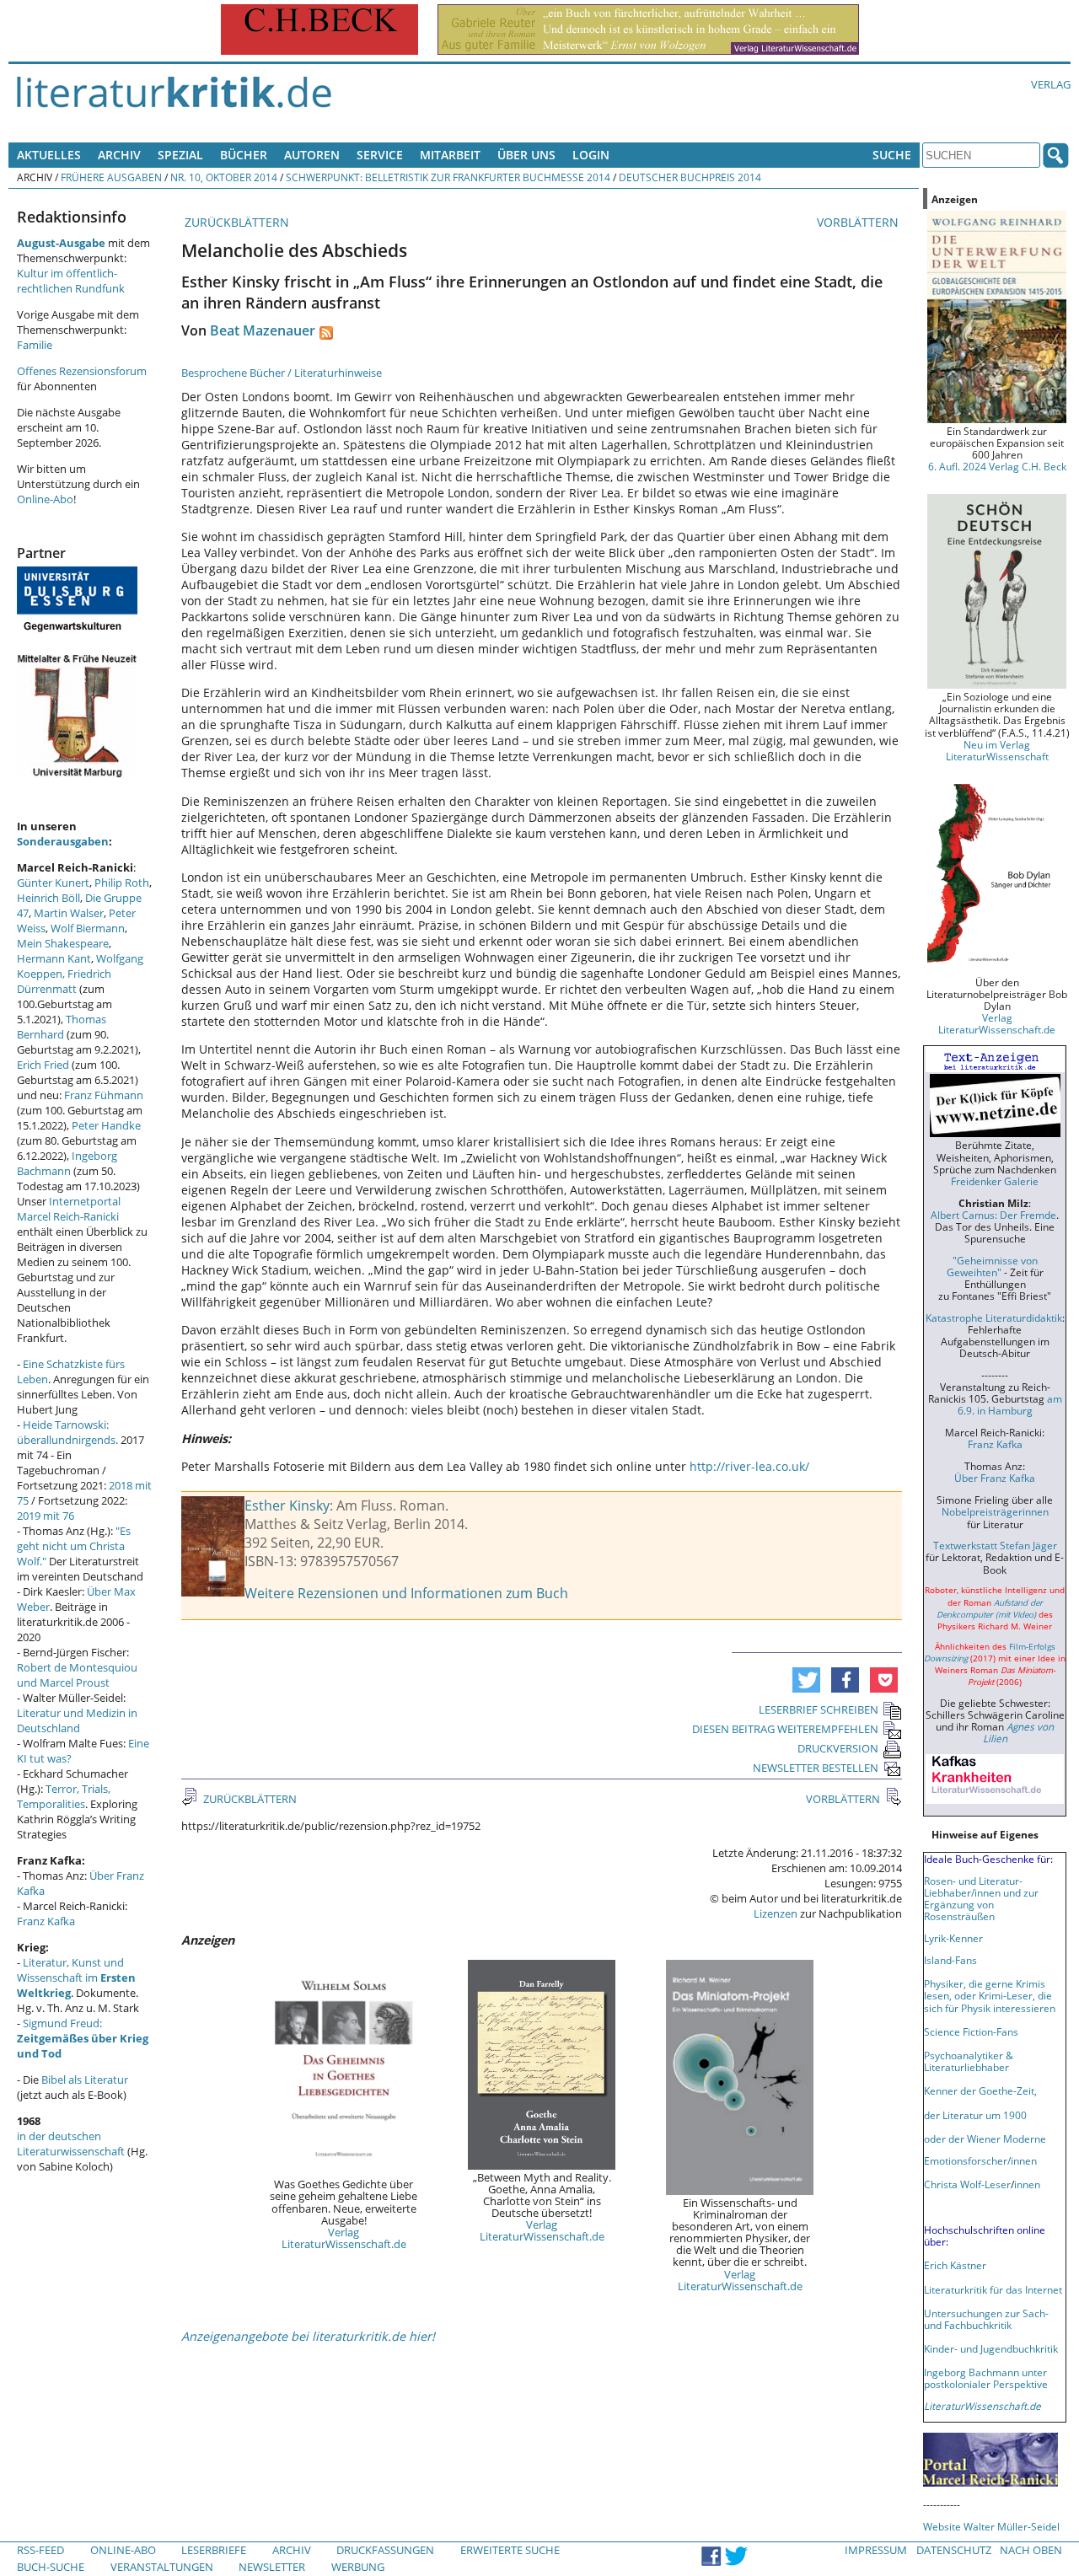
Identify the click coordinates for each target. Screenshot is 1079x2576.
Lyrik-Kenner (953, 1938)
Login (591, 155)
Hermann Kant (54, 958)
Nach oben (1031, 2550)
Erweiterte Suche (510, 2550)
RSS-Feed (40, 2550)
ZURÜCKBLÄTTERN (235, 222)
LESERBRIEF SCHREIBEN (819, 1709)
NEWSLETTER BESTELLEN (816, 1768)
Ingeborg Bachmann (67, 1163)
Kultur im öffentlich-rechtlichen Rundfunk (71, 281)
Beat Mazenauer (263, 330)
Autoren (312, 155)
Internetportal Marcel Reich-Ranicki (69, 1209)
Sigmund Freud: (83, 2038)
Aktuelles (49, 155)
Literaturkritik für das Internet (993, 2289)
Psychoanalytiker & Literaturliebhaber (969, 2061)
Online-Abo (45, 499)
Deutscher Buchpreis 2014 (690, 177)
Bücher (244, 155)
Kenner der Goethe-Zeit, (980, 2090)
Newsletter (272, 2567)
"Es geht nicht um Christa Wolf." (74, 1546)
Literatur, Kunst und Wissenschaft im (76, 1978)
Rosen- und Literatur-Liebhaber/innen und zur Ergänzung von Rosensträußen (981, 1898)
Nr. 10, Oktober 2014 (224, 177)
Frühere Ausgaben (111, 177)
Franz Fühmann (104, 1095)
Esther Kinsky (287, 1505)
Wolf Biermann (88, 928)
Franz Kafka (46, 1921)
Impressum (876, 2550)
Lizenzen (776, 1913)
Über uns (526, 155)
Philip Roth (122, 883)
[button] (806, 1680)
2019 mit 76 (46, 1516)
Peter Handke (106, 1125)
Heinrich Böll (48, 898)
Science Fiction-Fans (971, 2031)
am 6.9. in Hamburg (1010, 1404)
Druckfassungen (385, 2550)
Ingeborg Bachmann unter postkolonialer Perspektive (986, 2378)
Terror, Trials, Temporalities (64, 1796)
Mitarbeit (450, 155)
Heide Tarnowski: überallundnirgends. (67, 1432)
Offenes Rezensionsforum (82, 371)
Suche (892, 155)
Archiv (119, 155)
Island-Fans (950, 1960)
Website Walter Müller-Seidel (991, 2526)
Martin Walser (69, 913)
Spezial (180, 155)
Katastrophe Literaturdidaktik (994, 1318)
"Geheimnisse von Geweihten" (992, 1266)
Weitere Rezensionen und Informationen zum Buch (406, 1593)
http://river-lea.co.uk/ (749, 1466)
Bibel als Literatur (85, 2080)
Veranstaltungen (162, 2567)
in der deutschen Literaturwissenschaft (71, 2144)
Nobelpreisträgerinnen (995, 1511)
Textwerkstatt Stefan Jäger (995, 1545)
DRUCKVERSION (838, 1748)
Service (380, 155)
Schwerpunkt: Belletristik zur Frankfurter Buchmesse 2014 (448, 177)
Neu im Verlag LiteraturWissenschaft (997, 750)
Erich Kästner (955, 2265)
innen (1027, 2184)
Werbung (358, 2567)
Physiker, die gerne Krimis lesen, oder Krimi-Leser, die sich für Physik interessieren (990, 1995)
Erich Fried (43, 1065)
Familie (35, 345)
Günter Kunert (53, 883)
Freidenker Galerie (995, 1181)
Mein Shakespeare (63, 943)
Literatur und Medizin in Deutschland (77, 1720)
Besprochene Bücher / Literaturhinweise (282, 373)
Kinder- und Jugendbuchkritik (991, 2348)
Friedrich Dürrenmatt (64, 981)
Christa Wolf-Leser (967, 2184)
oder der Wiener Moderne (985, 2139)
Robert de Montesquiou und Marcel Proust (77, 1675)
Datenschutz (954, 2550)
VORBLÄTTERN (859, 222)
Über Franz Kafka (995, 1478)
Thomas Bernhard (62, 1027)
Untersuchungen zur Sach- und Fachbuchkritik (986, 2319)
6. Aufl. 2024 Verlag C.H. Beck (997, 466)
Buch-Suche (51, 2567)
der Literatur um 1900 (975, 2115)
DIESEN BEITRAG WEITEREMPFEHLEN (785, 1729)
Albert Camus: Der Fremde (993, 1215)
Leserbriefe (214, 2550)
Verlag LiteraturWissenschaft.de (344, 2238)
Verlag (1051, 84)
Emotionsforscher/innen (980, 2160)
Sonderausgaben (63, 841)
